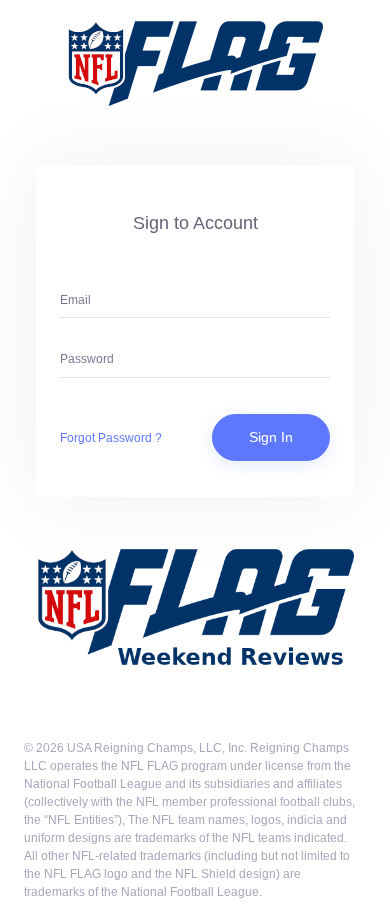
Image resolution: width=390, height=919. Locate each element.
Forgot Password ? (111, 438)
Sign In (271, 437)
